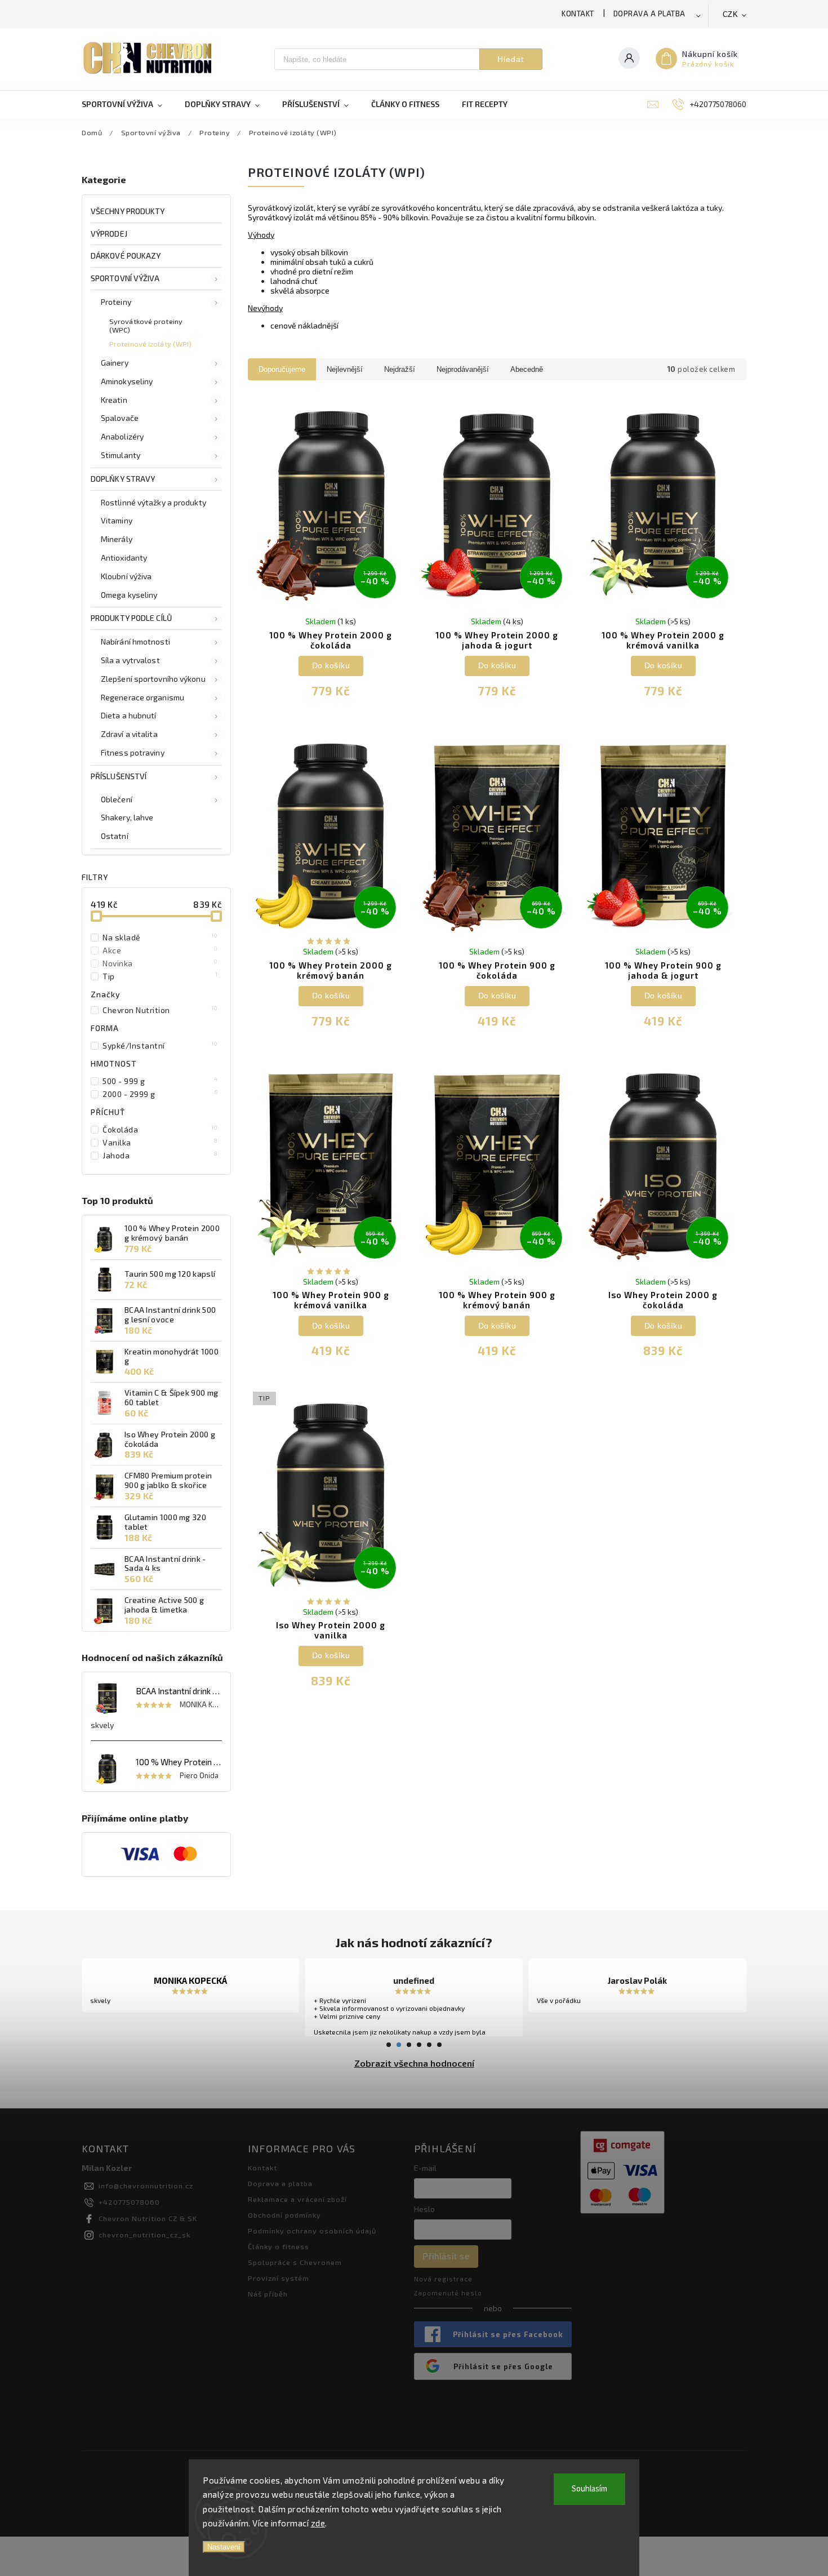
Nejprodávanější (463, 369)
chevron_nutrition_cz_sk (144, 2235)
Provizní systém (279, 2278)
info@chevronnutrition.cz (146, 2186)
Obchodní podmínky (284, 2215)
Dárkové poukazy (126, 256)
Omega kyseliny (129, 595)
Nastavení (224, 2547)
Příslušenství (119, 776)
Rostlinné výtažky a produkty (153, 502)
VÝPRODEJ (109, 234)
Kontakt (578, 14)
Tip (160, 976)
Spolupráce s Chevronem (295, 2262)
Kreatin (114, 400)
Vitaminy (117, 520)
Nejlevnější (345, 369)
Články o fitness (279, 2246)
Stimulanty (121, 455)
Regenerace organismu (143, 697)
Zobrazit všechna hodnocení (414, 2063)
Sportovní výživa (125, 278)
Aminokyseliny (127, 381)
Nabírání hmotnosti (135, 641)
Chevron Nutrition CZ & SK (148, 2218)
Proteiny (116, 302)
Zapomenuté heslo (448, 2293)
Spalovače (120, 418)
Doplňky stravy (123, 479)
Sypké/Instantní (160, 1045)
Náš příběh (268, 2294)
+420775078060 (129, 2202)
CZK (731, 14)
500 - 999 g (160, 1081)
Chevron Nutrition (160, 1010)
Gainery (115, 363)
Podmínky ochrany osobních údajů (312, 2231)
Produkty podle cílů (131, 618)
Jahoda (160, 1155)
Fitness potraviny (133, 752)
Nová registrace (443, 2279)
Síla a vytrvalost (130, 660)
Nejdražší (400, 369)
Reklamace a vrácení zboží (297, 2199)
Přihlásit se (446, 2256)
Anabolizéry (122, 436)
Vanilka (160, 1142)
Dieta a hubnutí (129, 715)
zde (318, 2523)
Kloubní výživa (126, 576)
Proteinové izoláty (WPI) (150, 344)
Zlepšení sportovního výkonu (153, 679)
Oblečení (117, 799)
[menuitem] (128, 104)
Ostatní (115, 836)
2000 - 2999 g (160, 1094)
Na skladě (160, 937)
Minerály (117, 539)
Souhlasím (589, 2489)
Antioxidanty (124, 558)
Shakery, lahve (127, 817)
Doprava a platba (649, 14)
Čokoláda (160, 1129)
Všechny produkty (128, 211)
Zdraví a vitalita (129, 734)
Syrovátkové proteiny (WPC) (146, 325)
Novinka (160, 963)
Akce (160, 950)
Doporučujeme (282, 369)
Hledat (511, 59)
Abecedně (527, 369)
